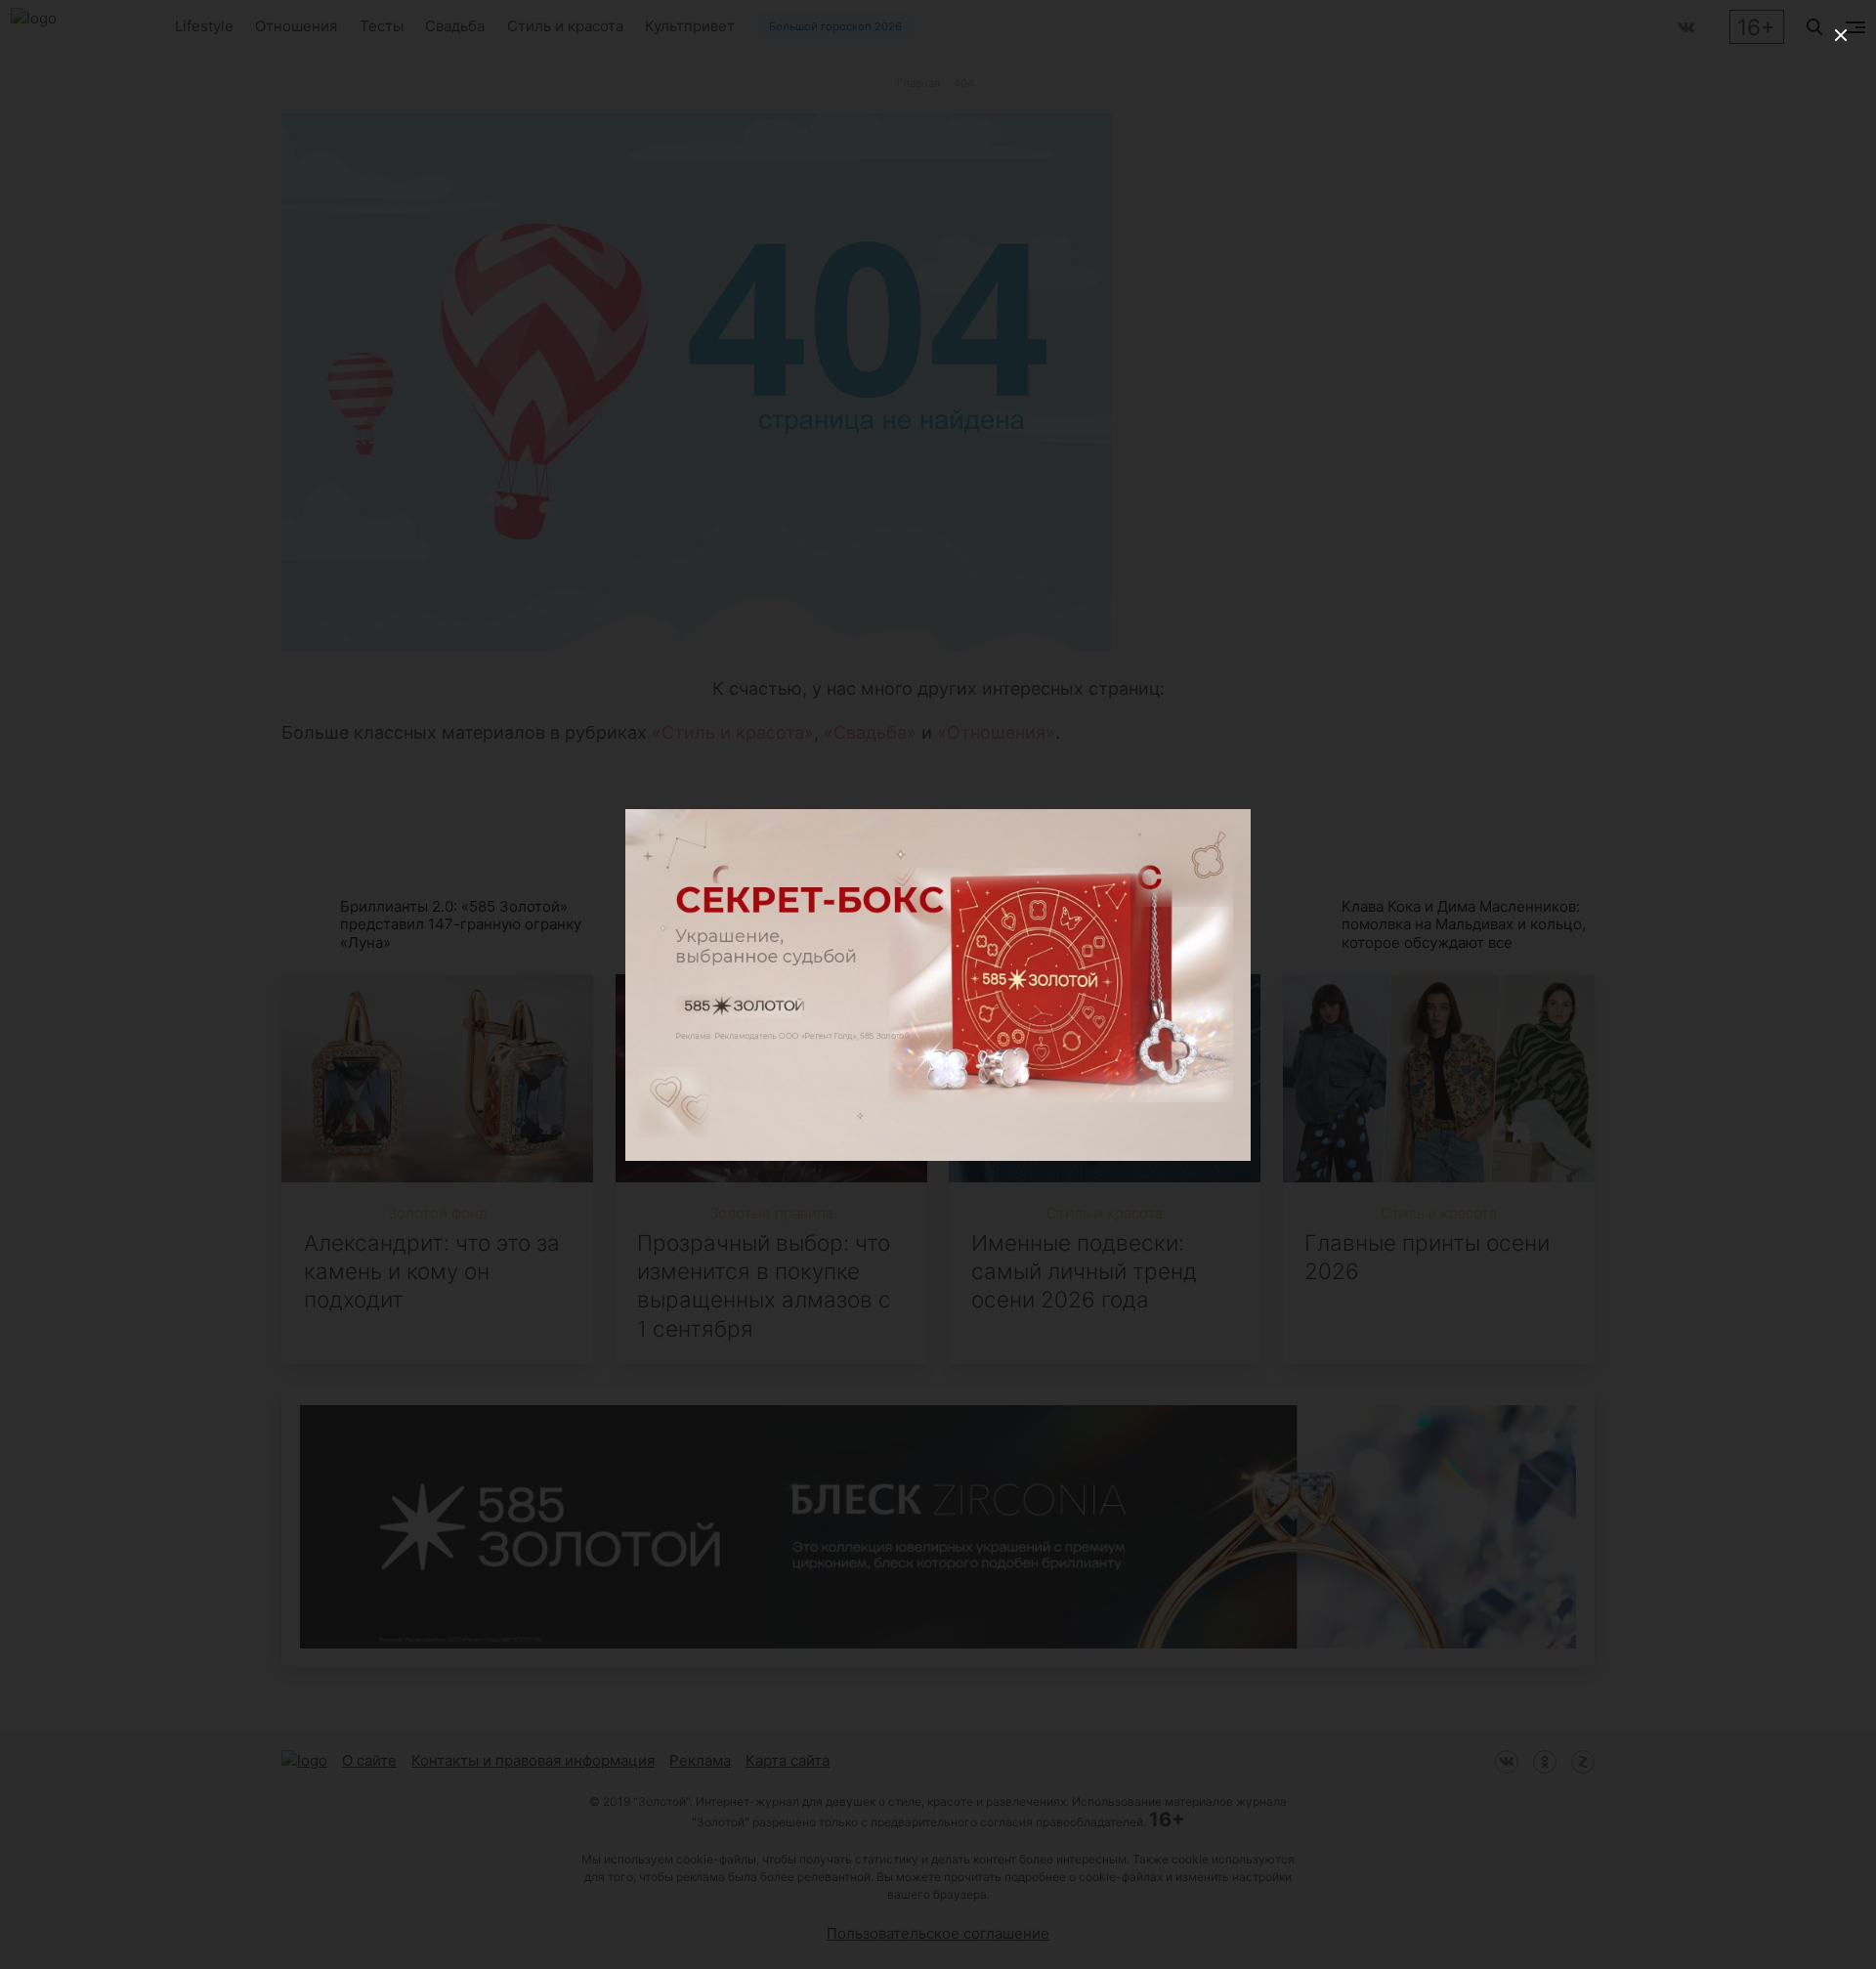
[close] (1841, 35)
